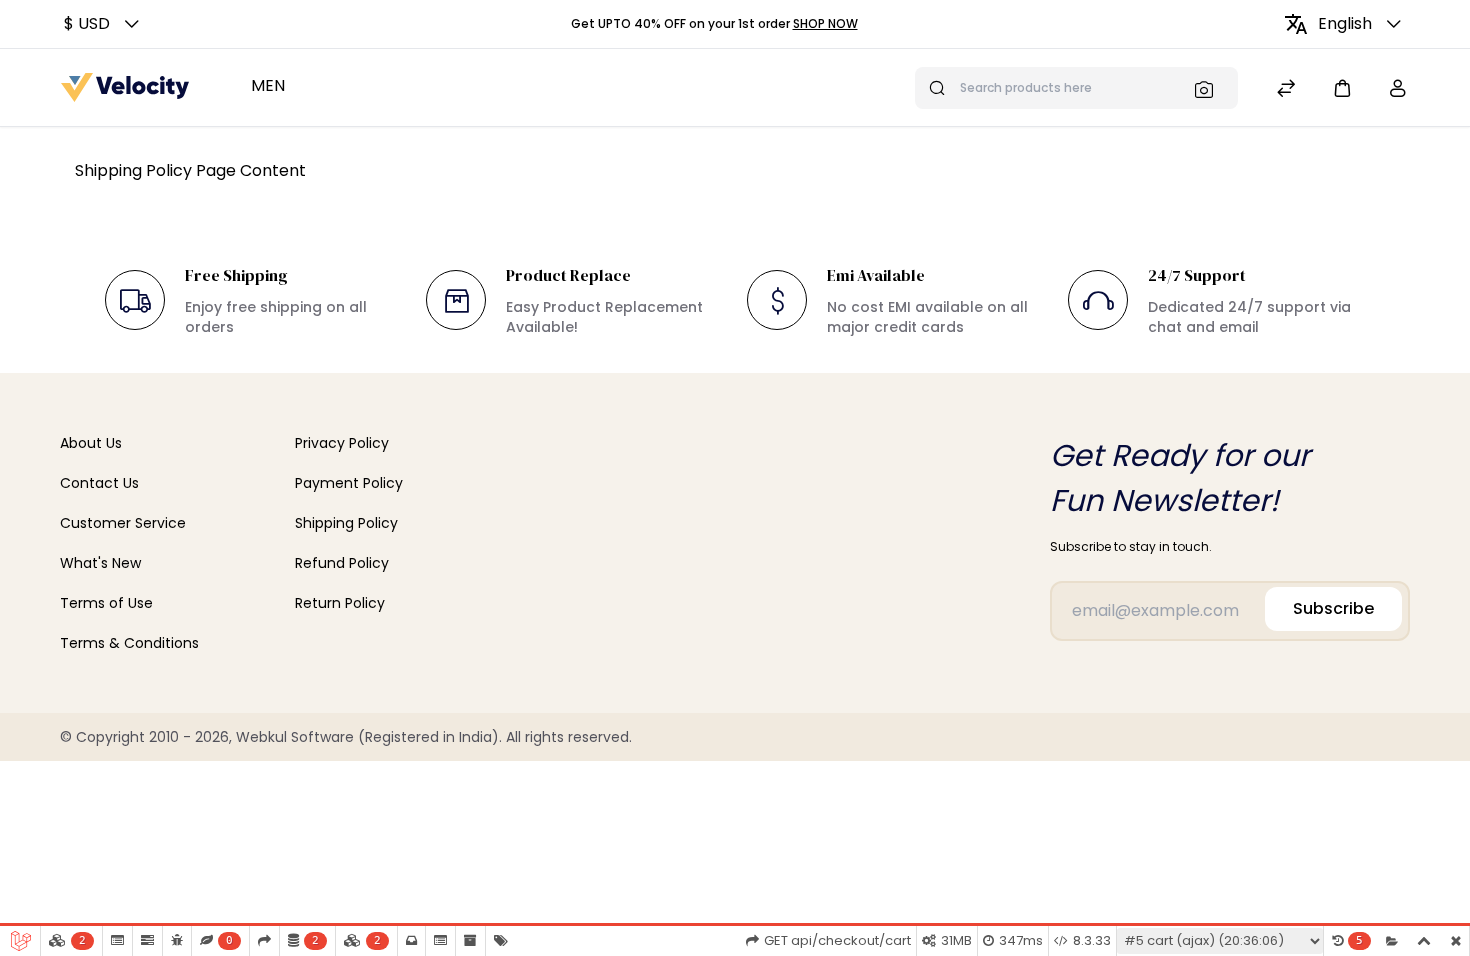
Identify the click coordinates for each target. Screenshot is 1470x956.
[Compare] (1286, 90)
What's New (100, 563)
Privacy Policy (342, 443)
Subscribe (1333, 608)
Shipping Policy (346, 523)
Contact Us (99, 483)
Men (268, 85)
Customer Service (123, 523)
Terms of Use (106, 603)
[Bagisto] (125, 87)
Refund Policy (342, 563)
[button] (104, 24)
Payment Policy (349, 483)
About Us (91, 443)
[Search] (1210, 89)
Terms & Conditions (129, 643)
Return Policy (340, 603)
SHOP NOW (825, 23)
